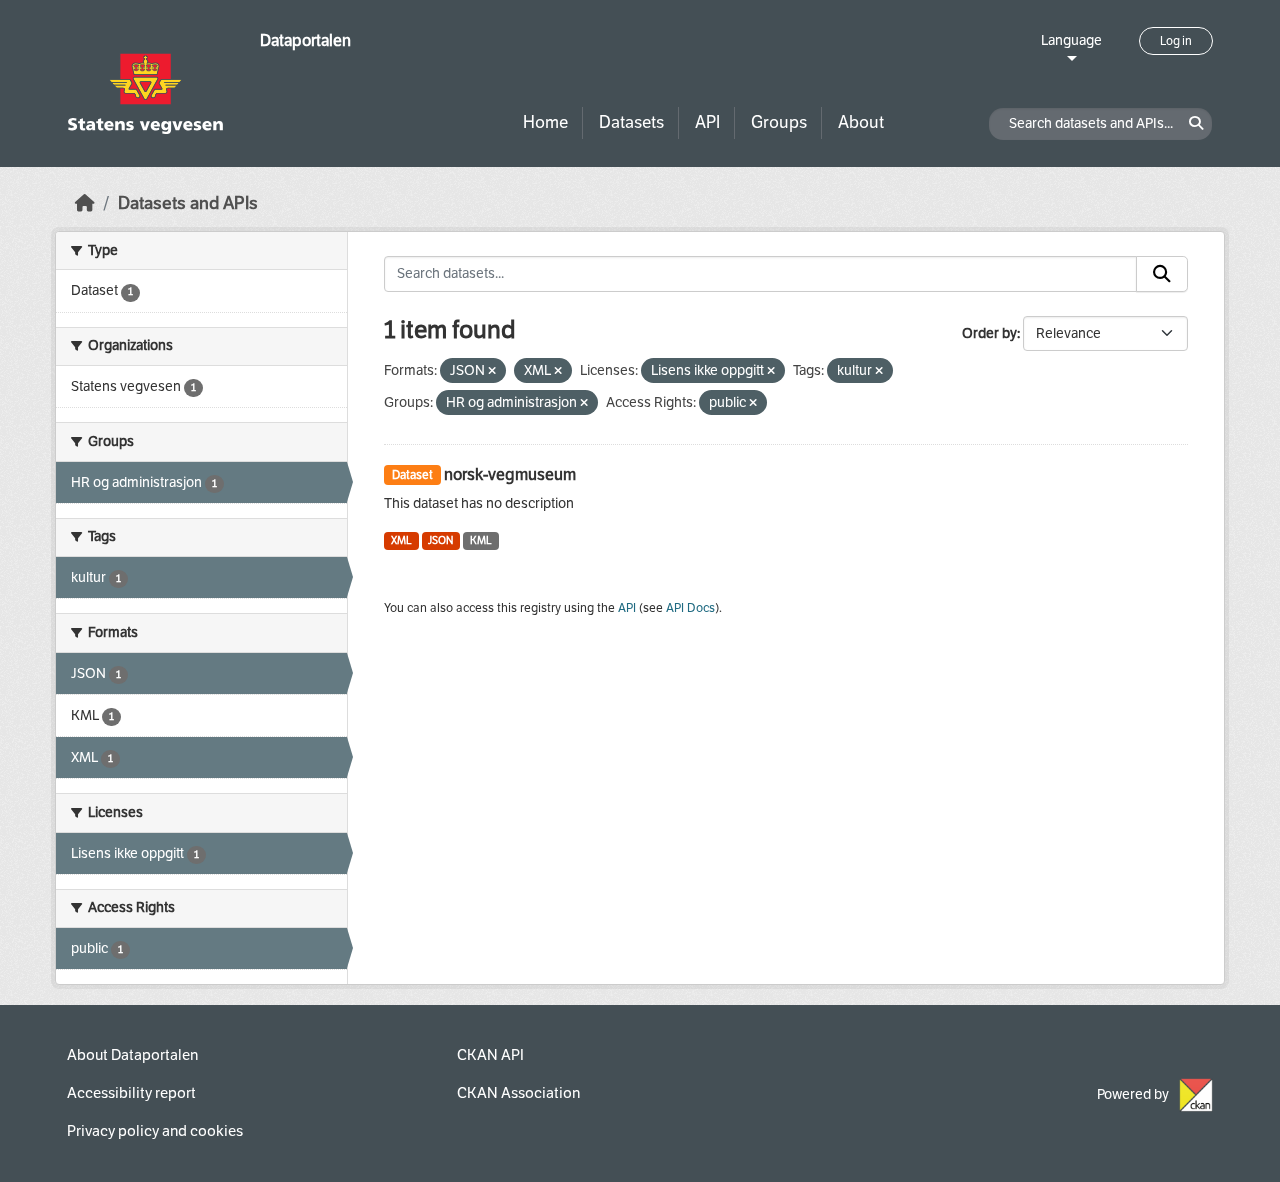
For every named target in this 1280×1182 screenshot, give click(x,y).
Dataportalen (305, 40)
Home (545, 122)
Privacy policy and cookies (155, 1131)
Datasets (631, 122)
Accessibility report (131, 1093)
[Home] (85, 203)
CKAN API (490, 1055)
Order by (989, 333)
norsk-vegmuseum (510, 474)
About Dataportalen (132, 1055)
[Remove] (492, 371)
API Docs (690, 608)
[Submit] (1162, 274)
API (707, 122)
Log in (1176, 41)
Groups (779, 122)
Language (1071, 40)
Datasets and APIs (188, 203)
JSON (440, 540)
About (861, 122)
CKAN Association (518, 1093)
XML (401, 540)
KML (481, 540)
